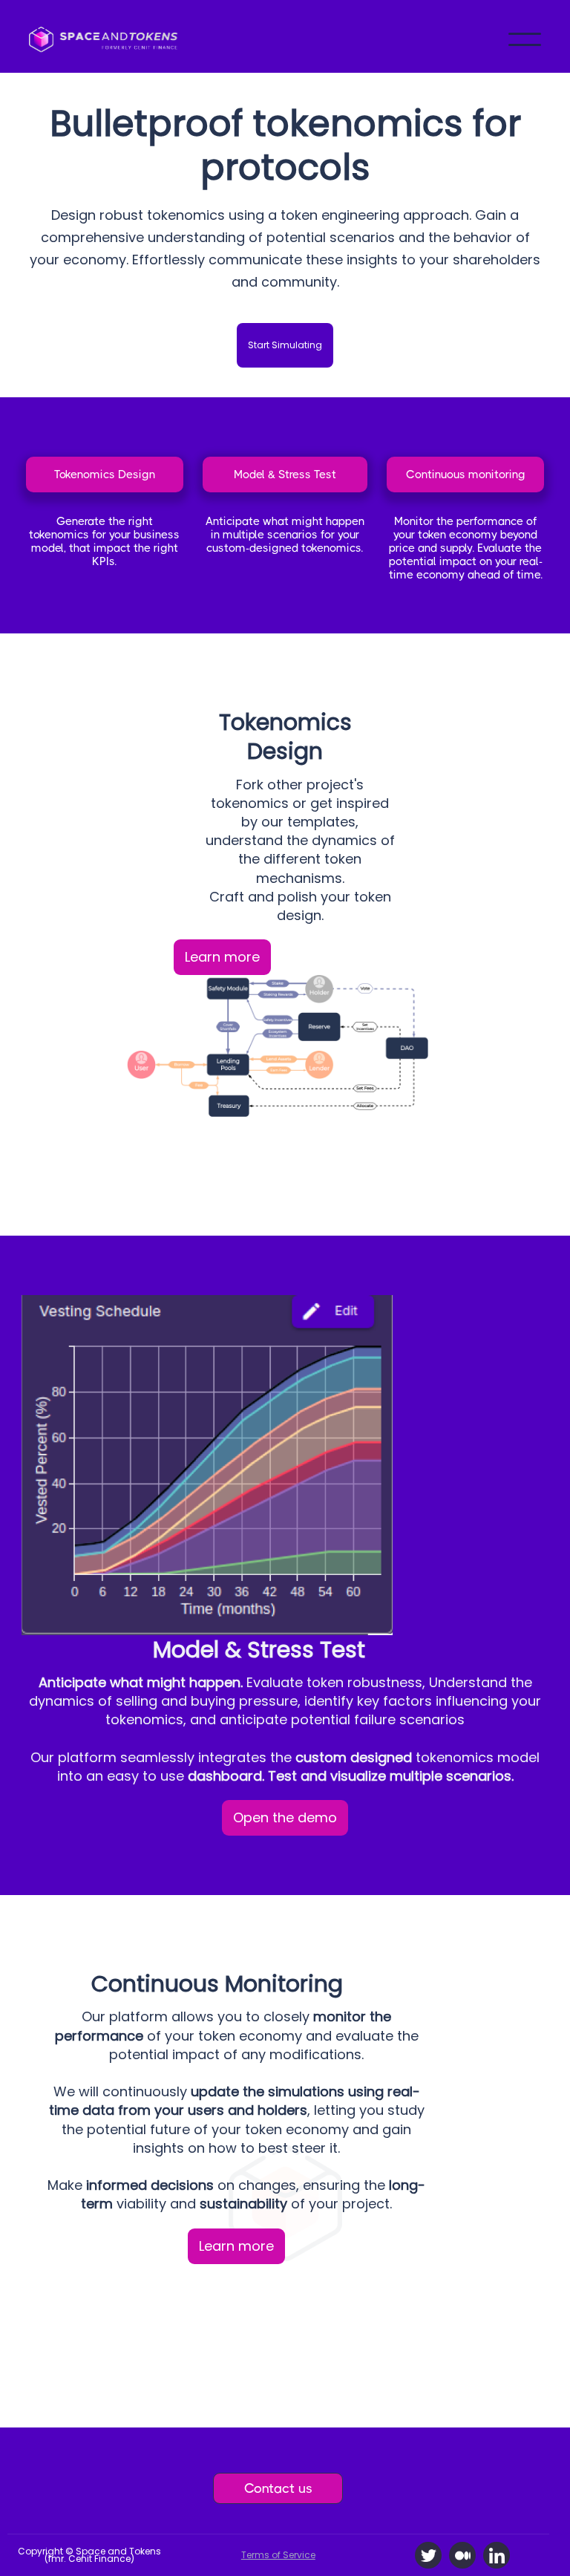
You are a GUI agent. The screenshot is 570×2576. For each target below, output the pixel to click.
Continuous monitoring (466, 475)
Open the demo (285, 1817)
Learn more (222, 957)
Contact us (278, 2488)
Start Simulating (285, 345)
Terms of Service (278, 2555)
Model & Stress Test (285, 475)
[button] (525, 39)
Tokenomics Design (105, 475)
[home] (103, 39)
